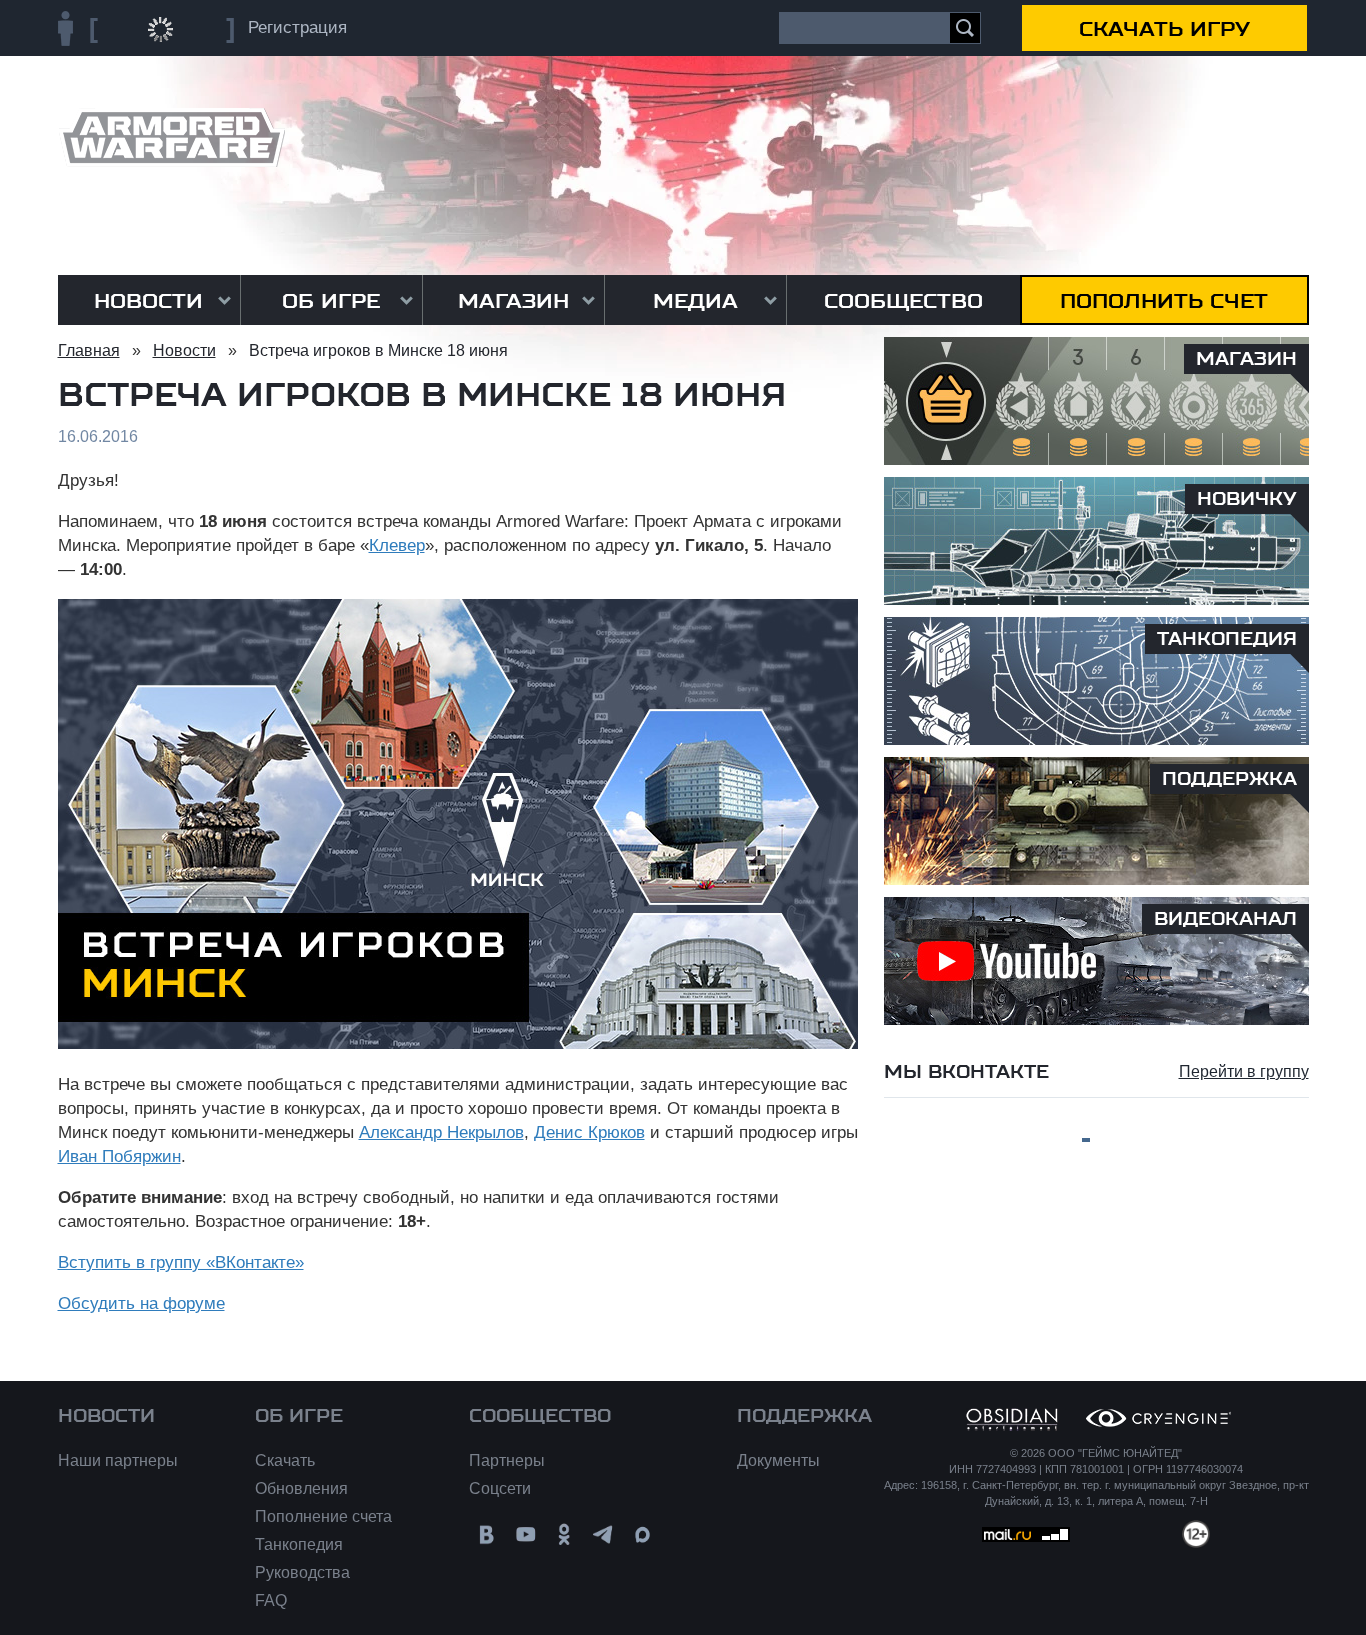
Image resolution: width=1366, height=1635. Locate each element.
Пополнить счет (1164, 301)
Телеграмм (603, 1534)
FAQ (271, 1600)
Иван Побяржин (119, 1156)
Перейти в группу (1244, 1071)
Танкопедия (299, 1544)
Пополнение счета (323, 1516)
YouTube (525, 1534)
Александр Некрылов (441, 1132)
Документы (778, 1460)
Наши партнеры (118, 1460)
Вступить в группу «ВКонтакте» (181, 1262)
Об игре (331, 301)
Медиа (695, 301)
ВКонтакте (486, 1534)
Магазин (513, 301)
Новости (148, 301)
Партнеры (507, 1460)
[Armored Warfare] (171, 137)
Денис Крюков (589, 1132)
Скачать (285, 1460)
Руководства (302, 1572)
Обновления (301, 1488)
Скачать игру (1164, 29)
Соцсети (500, 1488)
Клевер (397, 545)
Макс (642, 1534)
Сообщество (903, 301)
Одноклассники (564, 1534)
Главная (89, 350)
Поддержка (804, 1416)
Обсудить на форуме (141, 1303)
